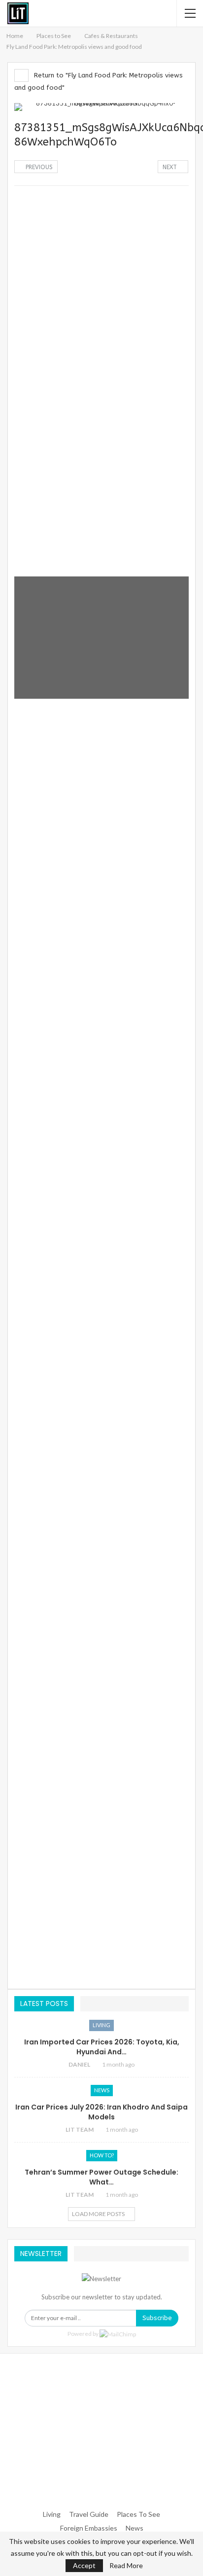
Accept (84, 2565)
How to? (102, 2155)
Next (171, 167)
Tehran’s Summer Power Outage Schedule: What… (101, 2177)
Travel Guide (89, 2514)
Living (101, 2025)
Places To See (138, 2514)
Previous (38, 167)
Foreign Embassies (89, 2528)
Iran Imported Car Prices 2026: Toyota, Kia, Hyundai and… (102, 2047)
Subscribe (157, 2318)
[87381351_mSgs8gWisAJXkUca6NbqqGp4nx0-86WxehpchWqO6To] (101, 253)
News (102, 2090)
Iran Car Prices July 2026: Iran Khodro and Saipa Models (101, 2112)
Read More (126, 2566)
